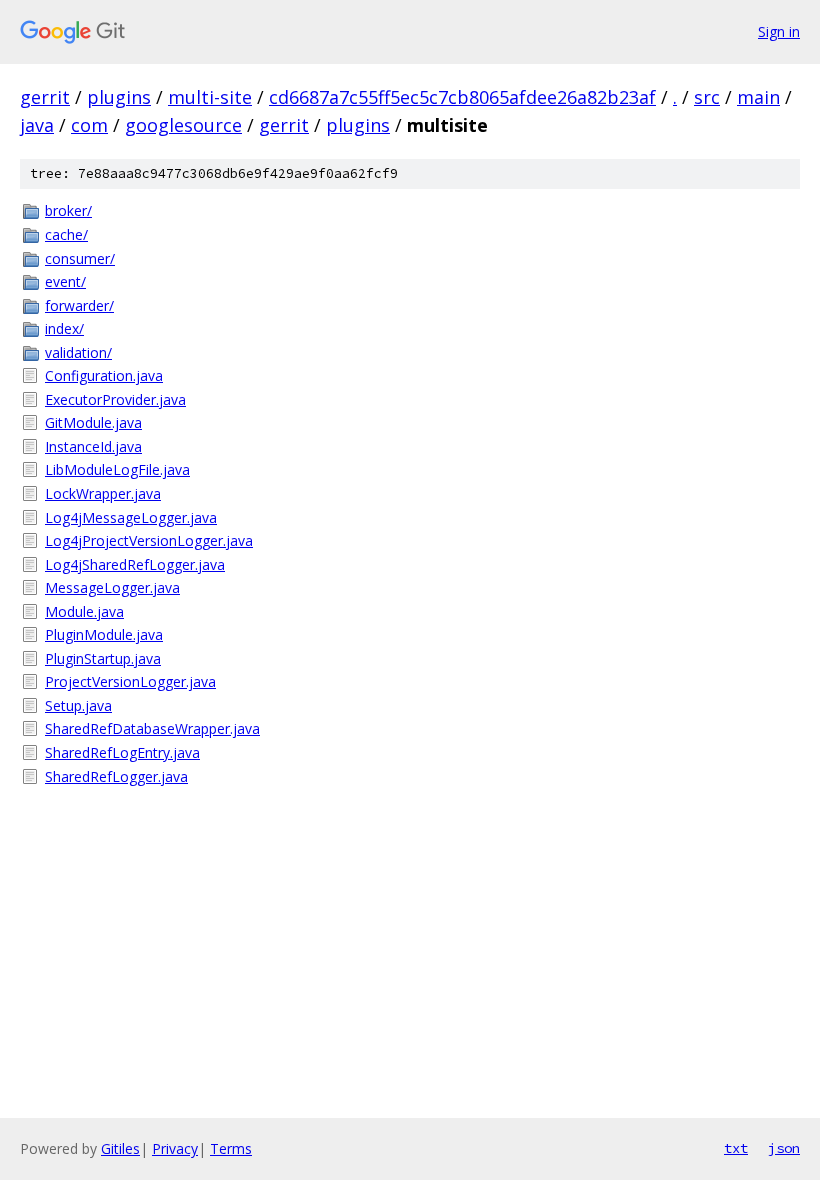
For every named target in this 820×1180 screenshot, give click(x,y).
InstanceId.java (93, 446)
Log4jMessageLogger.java (131, 517)
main (758, 97)
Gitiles (120, 1148)
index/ (64, 328)
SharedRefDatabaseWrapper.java (152, 728)
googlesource (183, 125)
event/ (65, 281)
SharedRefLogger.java (116, 776)
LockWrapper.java (103, 493)
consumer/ (80, 258)
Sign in (779, 31)
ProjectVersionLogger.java (130, 681)
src (707, 97)
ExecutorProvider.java (115, 399)
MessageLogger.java (112, 587)
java (37, 125)
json (784, 1148)
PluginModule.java (104, 634)
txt (736, 1148)
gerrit (45, 97)
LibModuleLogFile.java (117, 469)
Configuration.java (104, 375)
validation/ (78, 352)
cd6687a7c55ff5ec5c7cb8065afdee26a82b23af (462, 97)
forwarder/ (79, 305)
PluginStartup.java (103, 658)
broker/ (68, 210)
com (89, 125)
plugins (119, 97)
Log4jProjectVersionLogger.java (149, 540)
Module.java (84, 611)
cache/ (66, 234)
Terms (231, 1148)
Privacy (175, 1148)
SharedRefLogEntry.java (122, 752)
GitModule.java (93, 422)
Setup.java (78, 705)
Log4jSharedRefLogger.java (135, 564)
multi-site (210, 97)
